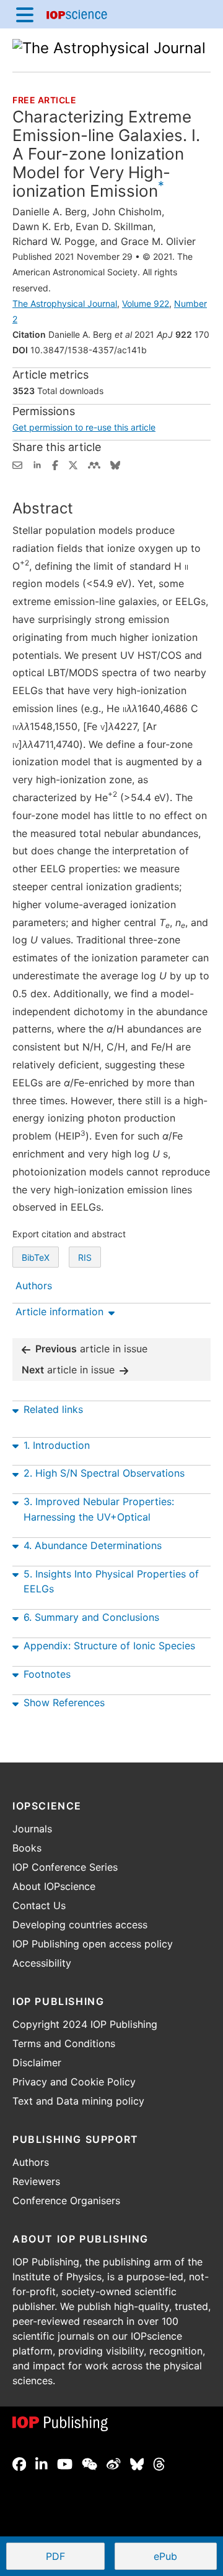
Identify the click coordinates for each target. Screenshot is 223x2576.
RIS (85, 1257)
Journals (32, 1829)
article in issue (91, 1349)
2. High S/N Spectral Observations (104, 1473)
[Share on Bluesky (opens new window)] (115, 464)
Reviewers (36, 2181)
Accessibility (42, 1963)
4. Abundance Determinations (93, 1545)
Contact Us (39, 1905)
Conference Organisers (66, 2200)
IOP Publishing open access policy (93, 1944)
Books (27, 1848)
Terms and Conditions (64, 2043)
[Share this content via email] (17, 464)
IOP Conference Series (65, 1867)
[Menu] (25, 14)
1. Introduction (57, 1445)
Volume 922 (146, 303)
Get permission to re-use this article (84, 427)
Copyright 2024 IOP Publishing (85, 2024)
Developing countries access (80, 1925)
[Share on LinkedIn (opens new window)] (37, 464)
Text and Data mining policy (78, 2101)
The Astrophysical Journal (65, 303)
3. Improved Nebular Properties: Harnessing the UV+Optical (99, 1509)
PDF (75, 2557)
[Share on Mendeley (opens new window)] (94, 464)
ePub (165, 2556)
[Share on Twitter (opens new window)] (73, 464)
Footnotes (47, 1674)
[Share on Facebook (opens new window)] (55, 464)
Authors (31, 2162)
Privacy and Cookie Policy (74, 2082)
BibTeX (36, 1257)
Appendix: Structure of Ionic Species (109, 1646)
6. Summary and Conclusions (91, 1617)
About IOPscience (54, 1886)
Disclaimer (37, 2063)
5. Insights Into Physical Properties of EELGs (111, 1582)
